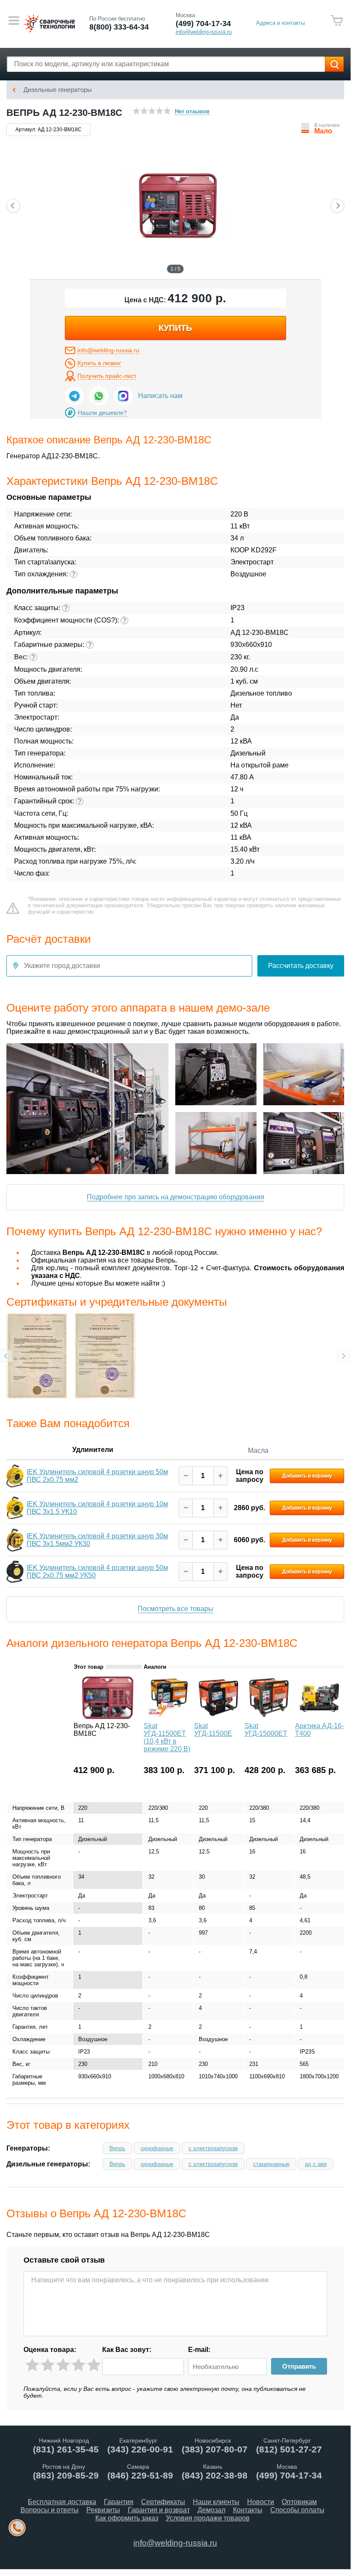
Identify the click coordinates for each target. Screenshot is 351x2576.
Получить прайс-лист (107, 376)
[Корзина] (337, 21)
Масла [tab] (258, 1450)
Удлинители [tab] (93, 1449)
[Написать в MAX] (123, 396)
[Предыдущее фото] (13, 206)
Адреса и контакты (280, 23)
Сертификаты (163, 2502)
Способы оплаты (297, 2510)
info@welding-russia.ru (108, 350)
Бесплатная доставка (62, 2502)
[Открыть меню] (14, 21)
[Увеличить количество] (220, 1476)
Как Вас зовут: (127, 2350)
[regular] (63, 2365)
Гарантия (119, 2502)
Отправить (299, 2366)
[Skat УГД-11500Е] (218, 1717)
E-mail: (199, 2350)
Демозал (211, 2510)
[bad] (32, 2365)
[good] (78, 2365)
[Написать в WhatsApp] (99, 396)
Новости (261, 2502)
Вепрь (117, 2148)
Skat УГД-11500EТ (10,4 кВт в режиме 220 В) (167, 1737)
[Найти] (334, 64)
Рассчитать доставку (301, 966)
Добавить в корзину (307, 1475)
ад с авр (316, 2164)
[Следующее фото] (337, 206)
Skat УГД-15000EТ (266, 1730)
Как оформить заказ (127, 2518)
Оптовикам (299, 2502)
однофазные (157, 2148)
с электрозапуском (213, 2148)
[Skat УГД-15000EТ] (269, 1717)
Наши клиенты (216, 2502)
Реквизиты (103, 2510)
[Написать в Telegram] (74, 396)
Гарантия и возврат (159, 2510)
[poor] (48, 2365)
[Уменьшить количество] (186, 1476)
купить (175, 328)
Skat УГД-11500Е (213, 1730)
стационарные (271, 2164)
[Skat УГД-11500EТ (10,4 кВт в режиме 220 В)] (168, 1717)
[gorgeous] (94, 2365)
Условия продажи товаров (208, 2518)
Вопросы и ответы (50, 2510)
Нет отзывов (192, 111)
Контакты (248, 2510)
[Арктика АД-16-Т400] (319, 1717)
